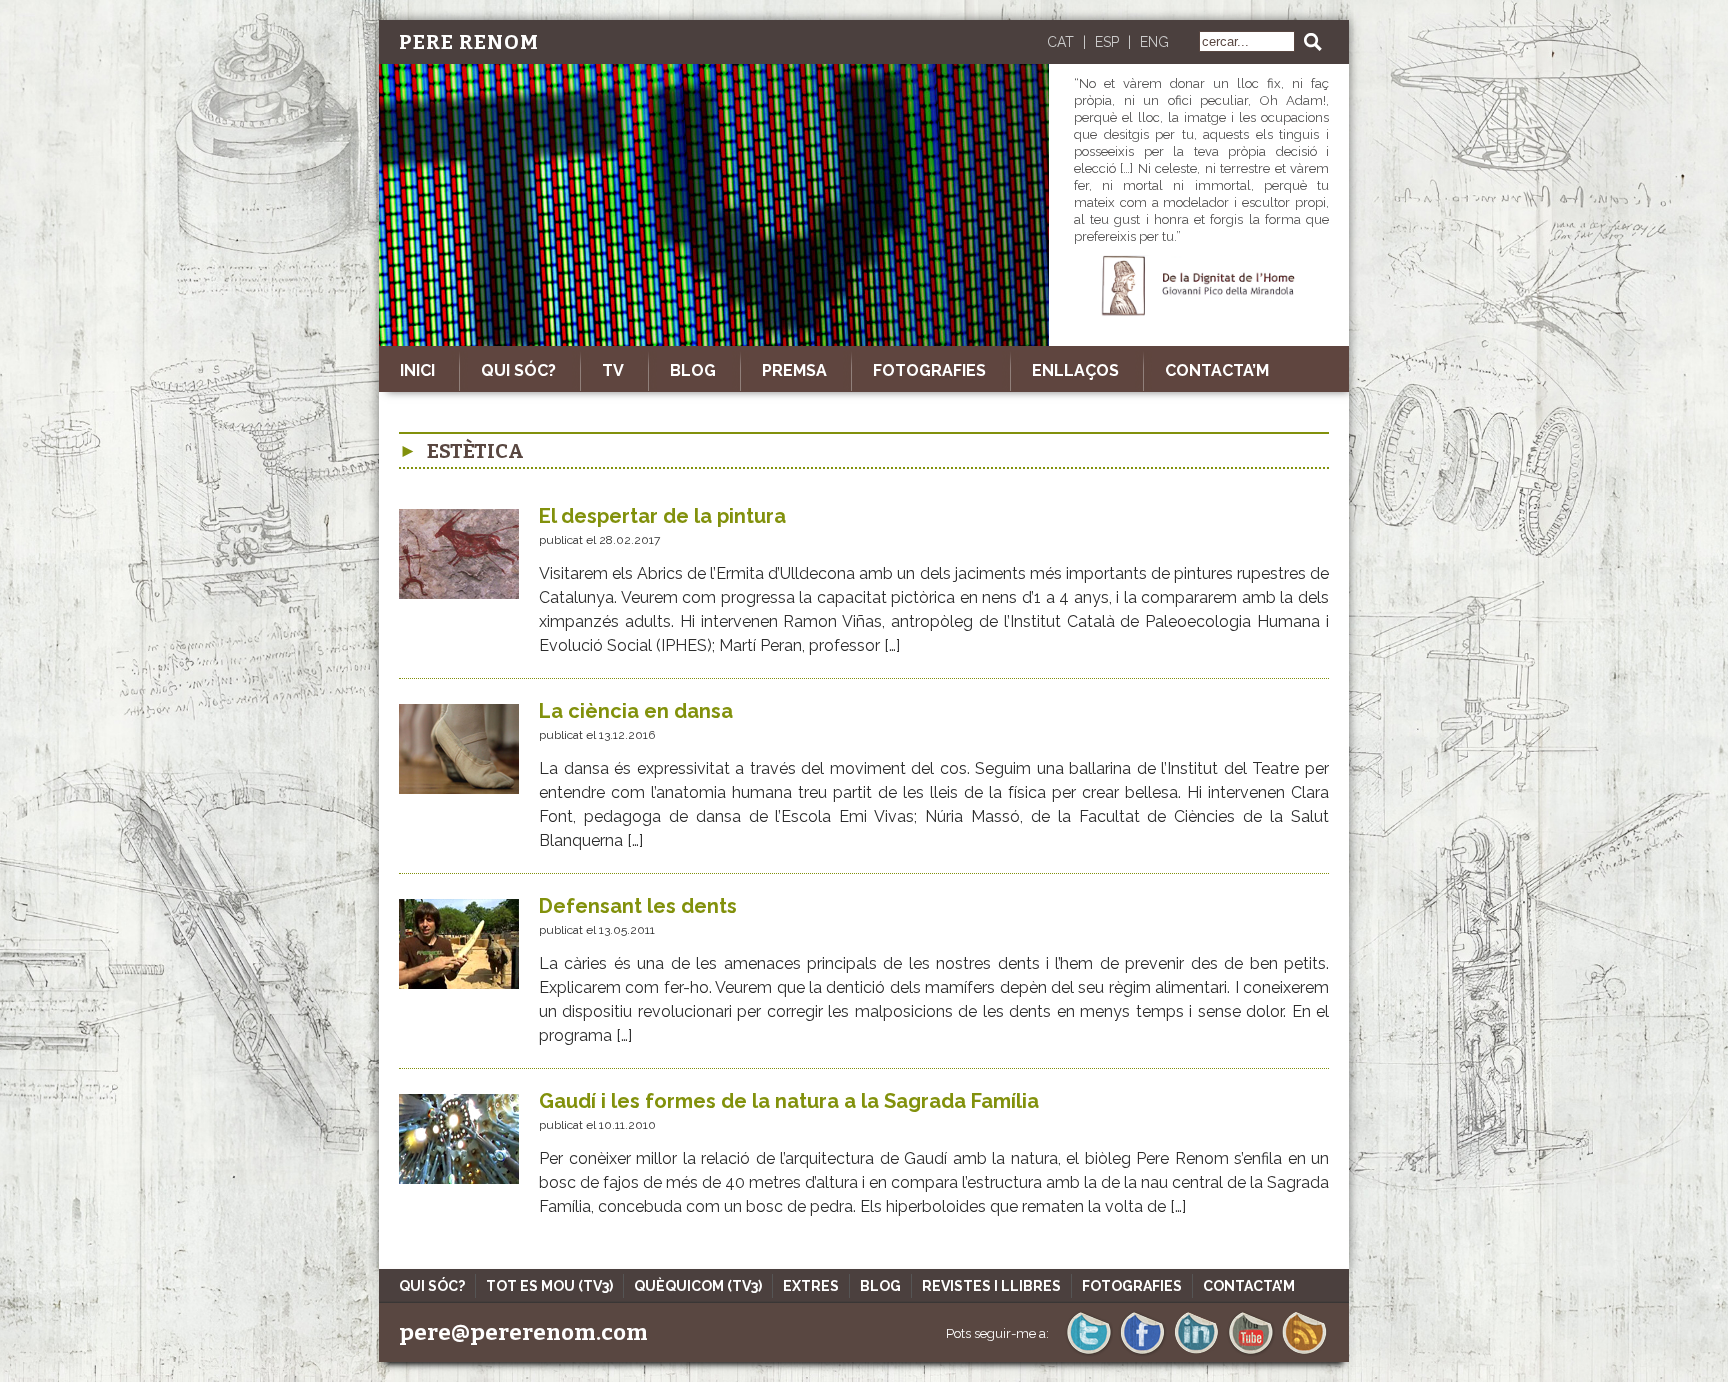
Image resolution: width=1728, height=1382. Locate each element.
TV (613, 370)
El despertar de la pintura (662, 516)
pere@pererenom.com (523, 1332)
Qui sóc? (518, 370)
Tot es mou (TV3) (549, 1286)
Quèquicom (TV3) (698, 1286)
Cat (1060, 42)
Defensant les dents (638, 906)
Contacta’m (1217, 370)
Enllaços (1075, 370)
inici (417, 370)
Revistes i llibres (991, 1286)
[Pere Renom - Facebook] (1142, 1352)
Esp (1107, 42)
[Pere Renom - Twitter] (1088, 1352)
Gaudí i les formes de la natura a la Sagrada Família (789, 1101)
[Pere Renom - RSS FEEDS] (1304, 1352)
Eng (1154, 42)
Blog (693, 370)
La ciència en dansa (636, 711)
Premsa (794, 370)
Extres (811, 1286)
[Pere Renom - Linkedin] (1196, 1352)
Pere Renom (469, 42)
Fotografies (929, 370)
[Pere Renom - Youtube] (1250, 1352)
